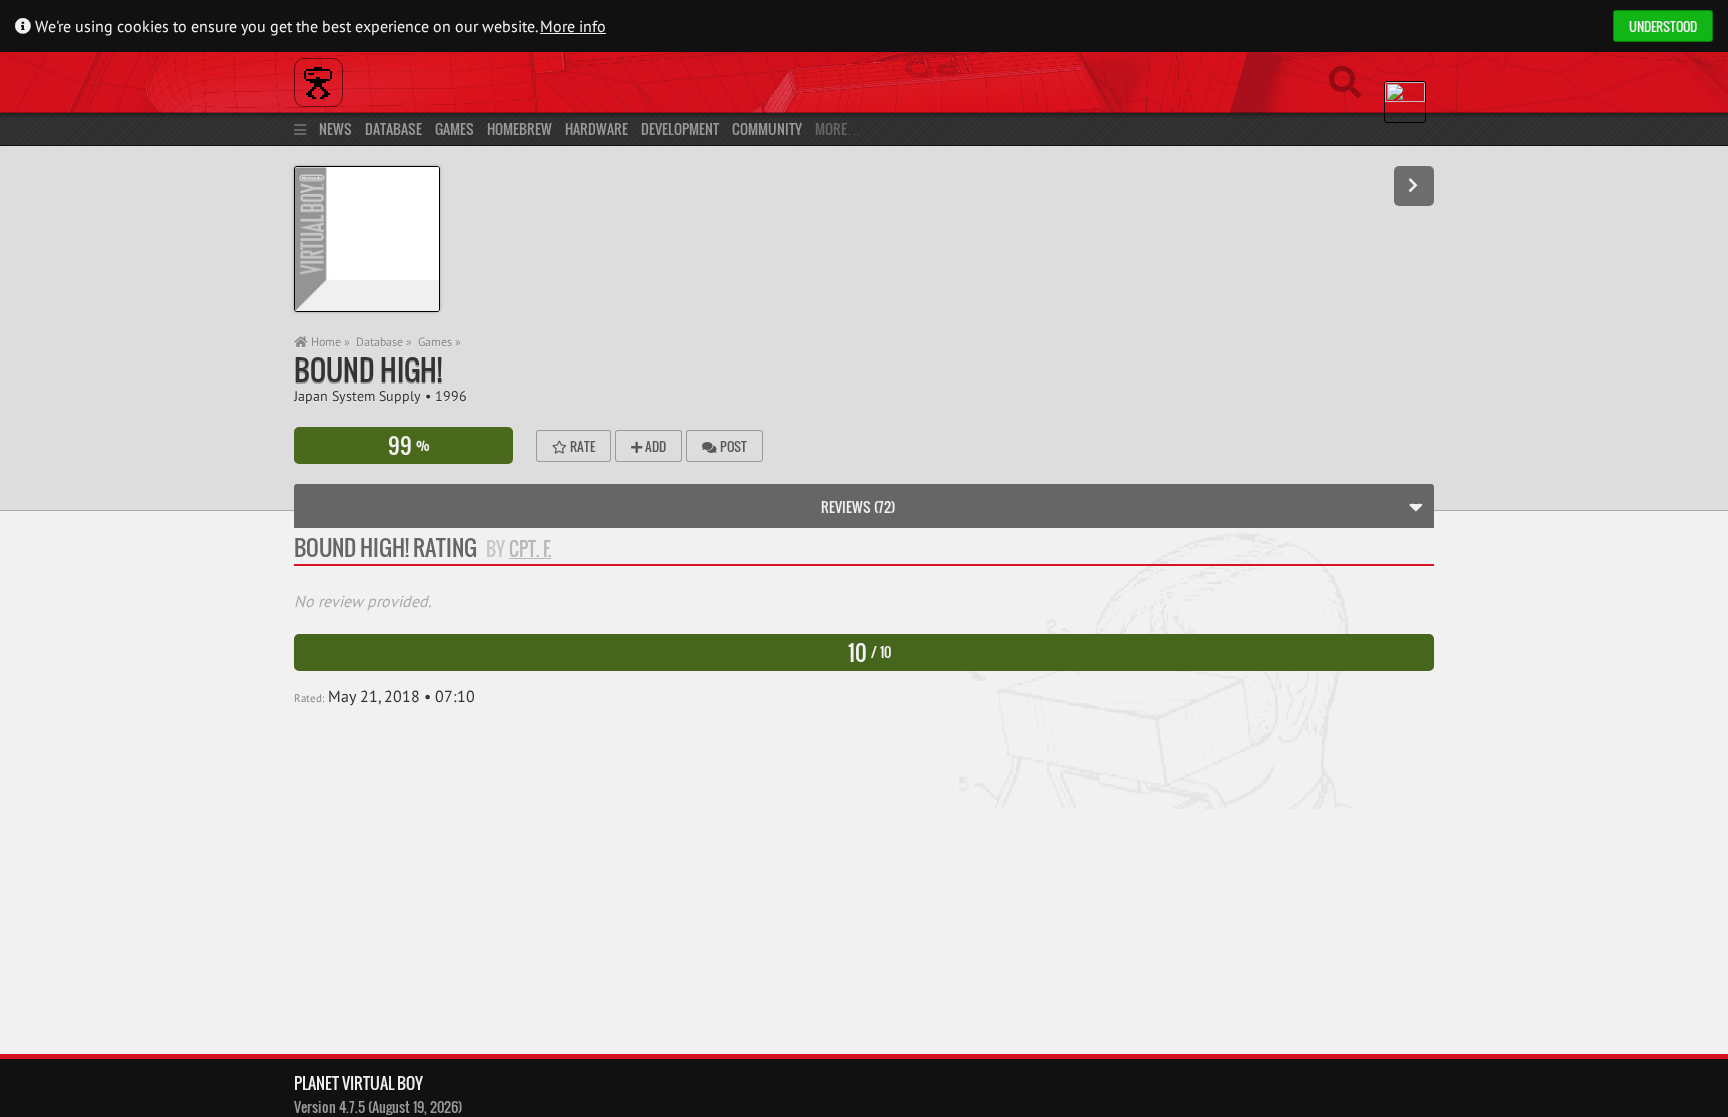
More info (573, 26)
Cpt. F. (530, 549)
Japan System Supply (357, 395)
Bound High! (368, 369)
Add (654, 446)
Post (732, 446)
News (335, 128)
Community (767, 128)
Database (393, 128)
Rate (581, 446)
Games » (439, 341)
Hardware (596, 128)
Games (454, 128)
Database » (384, 341)
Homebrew (519, 128)
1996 (451, 395)
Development (680, 128)
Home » (329, 341)
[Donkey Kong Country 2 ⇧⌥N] (1414, 186)
